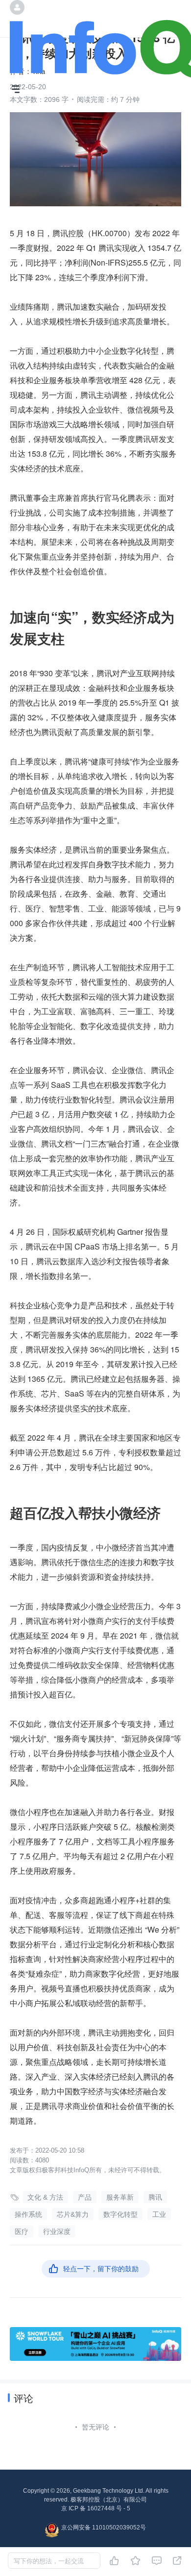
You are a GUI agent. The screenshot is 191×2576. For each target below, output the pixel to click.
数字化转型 (120, 2214)
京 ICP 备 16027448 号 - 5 (96, 2508)
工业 (159, 2214)
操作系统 (28, 2214)
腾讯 (155, 2197)
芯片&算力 (73, 2214)
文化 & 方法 (45, 2197)
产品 (85, 2197)
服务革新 (120, 2197)
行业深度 (57, 2232)
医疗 (22, 2232)
